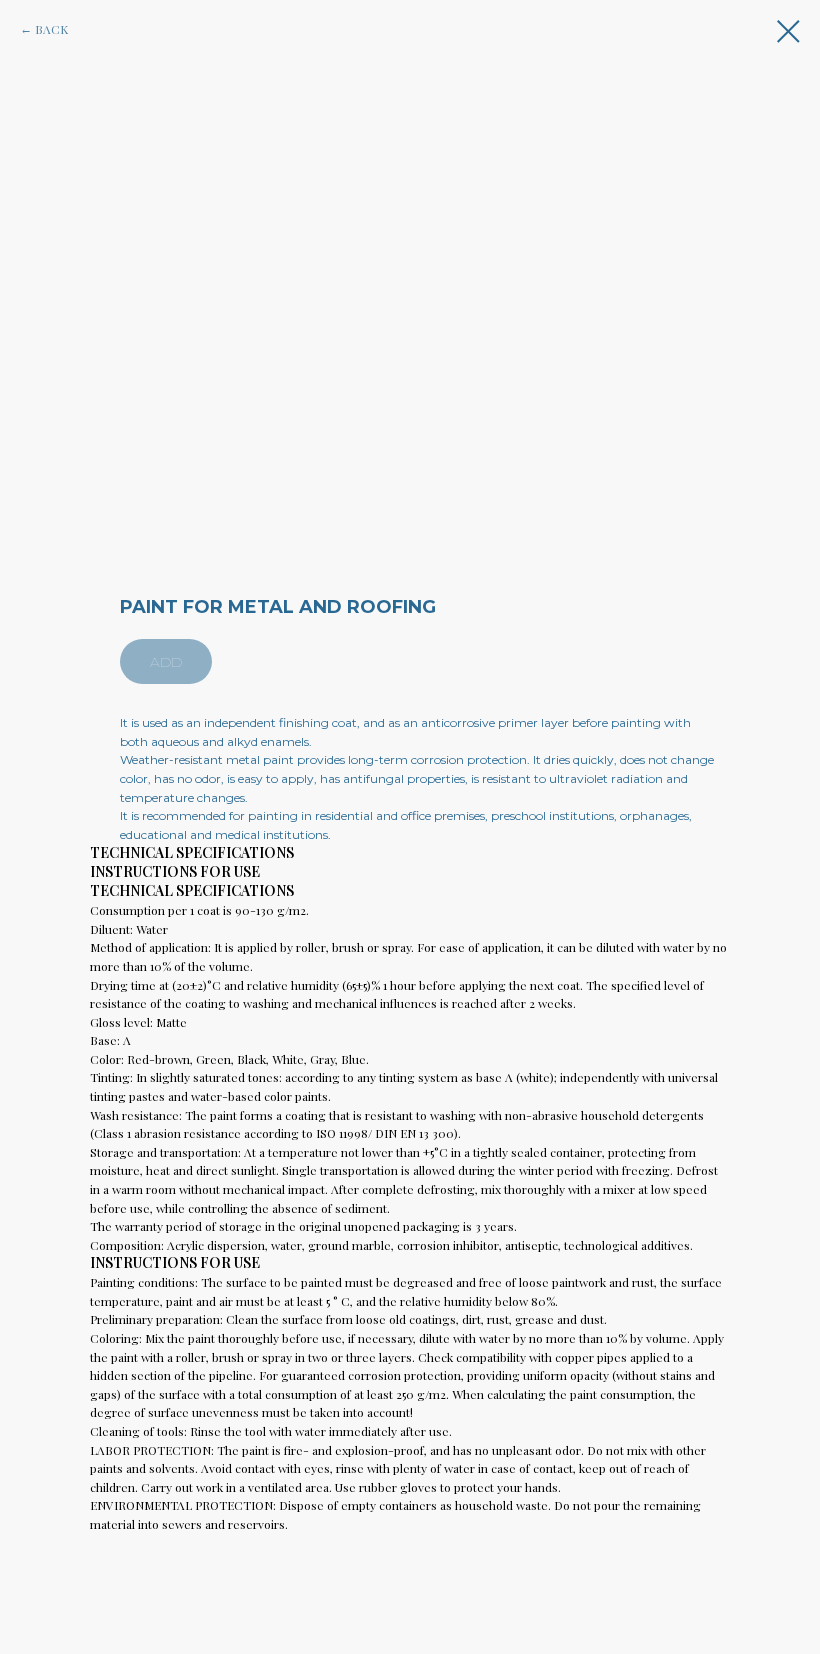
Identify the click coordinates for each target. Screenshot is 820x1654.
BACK (51, 29)
